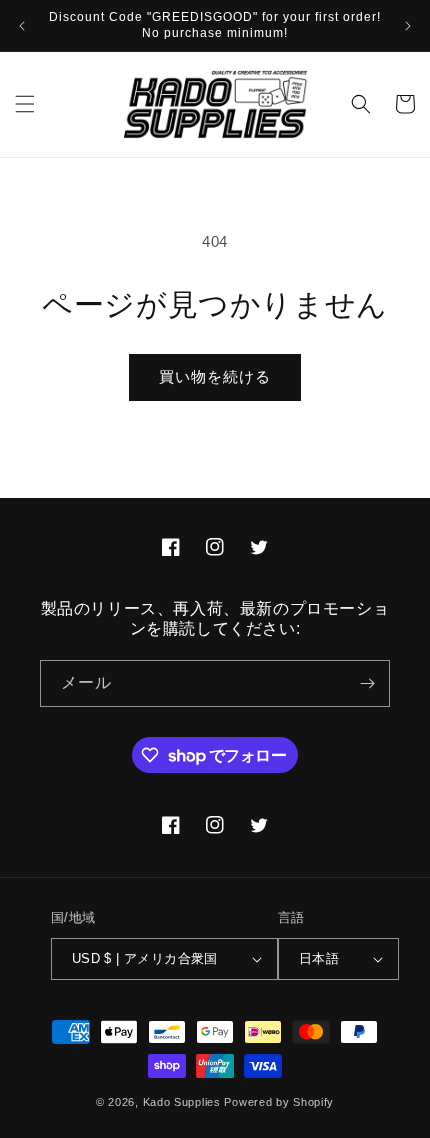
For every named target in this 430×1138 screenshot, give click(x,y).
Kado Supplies (182, 1102)
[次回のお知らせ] (408, 26)
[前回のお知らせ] (22, 26)
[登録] (367, 683)
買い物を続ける (215, 376)
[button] (25, 104)
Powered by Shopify (279, 1102)
